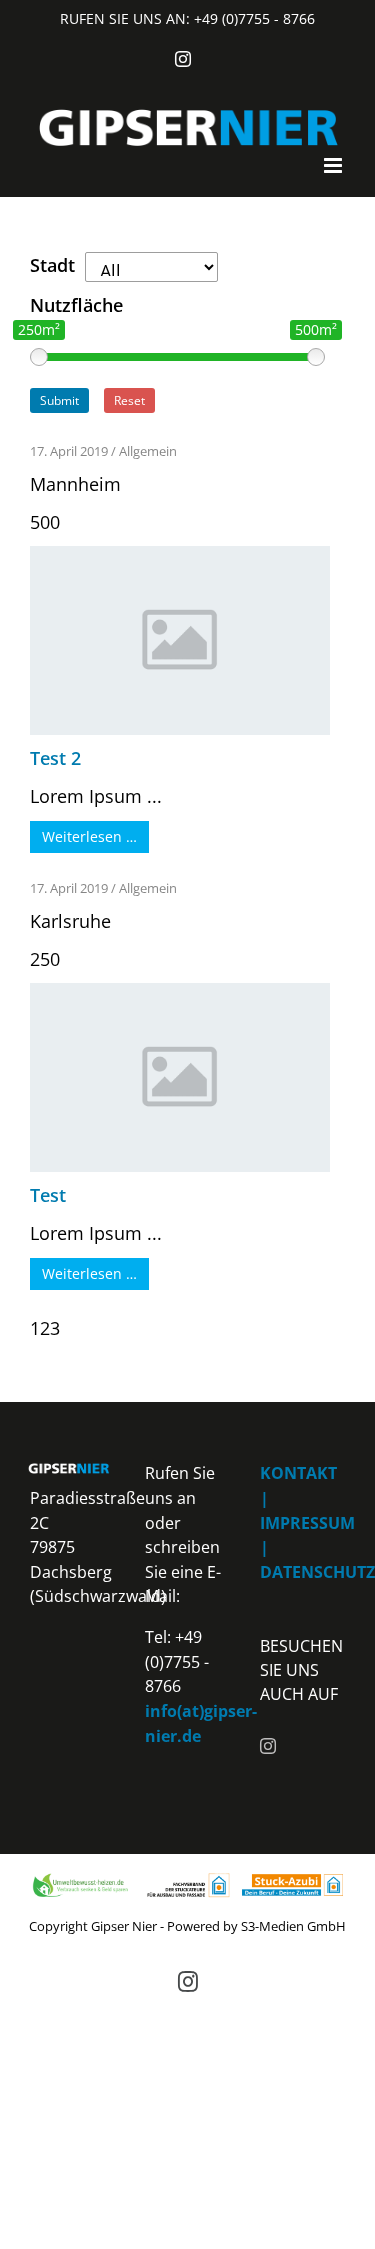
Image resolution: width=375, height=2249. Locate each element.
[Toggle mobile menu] (334, 165)
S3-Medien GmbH (293, 1926)
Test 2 (55, 758)
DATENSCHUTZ (317, 1572)
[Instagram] (268, 1746)
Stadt (52, 265)
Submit (59, 400)
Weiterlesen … (89, 836)
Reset (129, 400)
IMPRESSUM (307, 1523)
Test (48, 1195)
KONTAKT (298, 1473)
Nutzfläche (76, 305)
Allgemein (148, 451)
